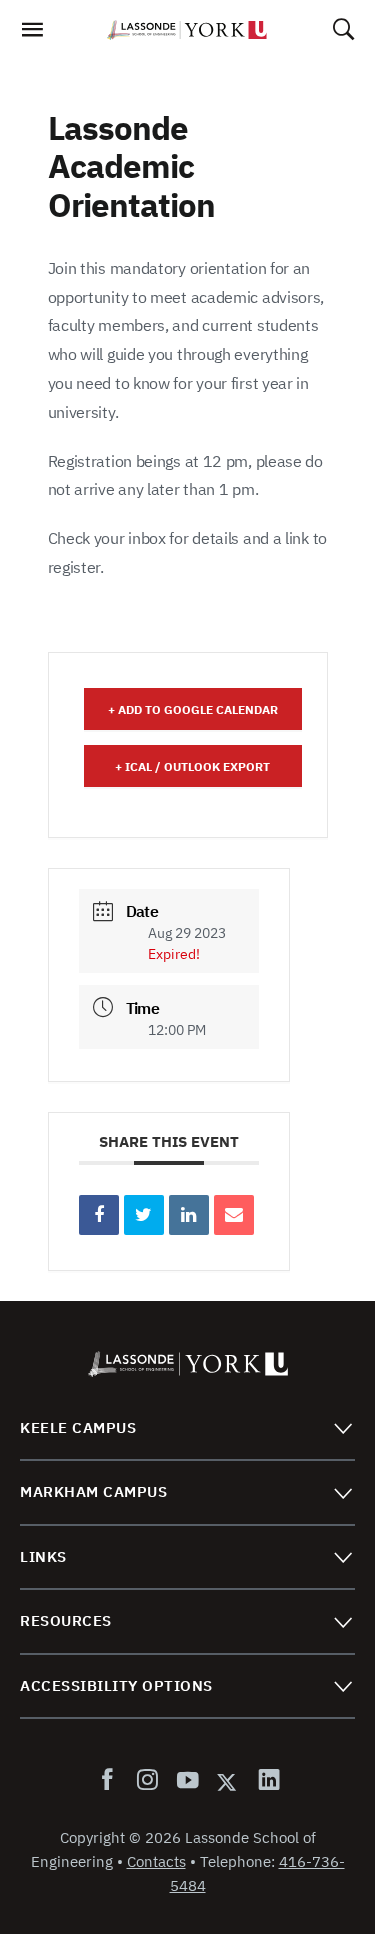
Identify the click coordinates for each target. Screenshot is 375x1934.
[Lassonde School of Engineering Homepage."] (187, 30)
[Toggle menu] (342, 1427)
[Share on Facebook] (99, 1215)
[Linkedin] (189, 1215)
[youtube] (187, 1781)
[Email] (234, 1215)
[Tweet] (144, 1215)
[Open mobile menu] (31, 35)
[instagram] (147, 1781)
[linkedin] (265, 1781)
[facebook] (111, 1781)
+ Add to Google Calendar (193, 709)
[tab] (187, 1428)
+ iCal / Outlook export (192, 766)
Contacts (156, 1861)
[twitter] (228, 1781)
